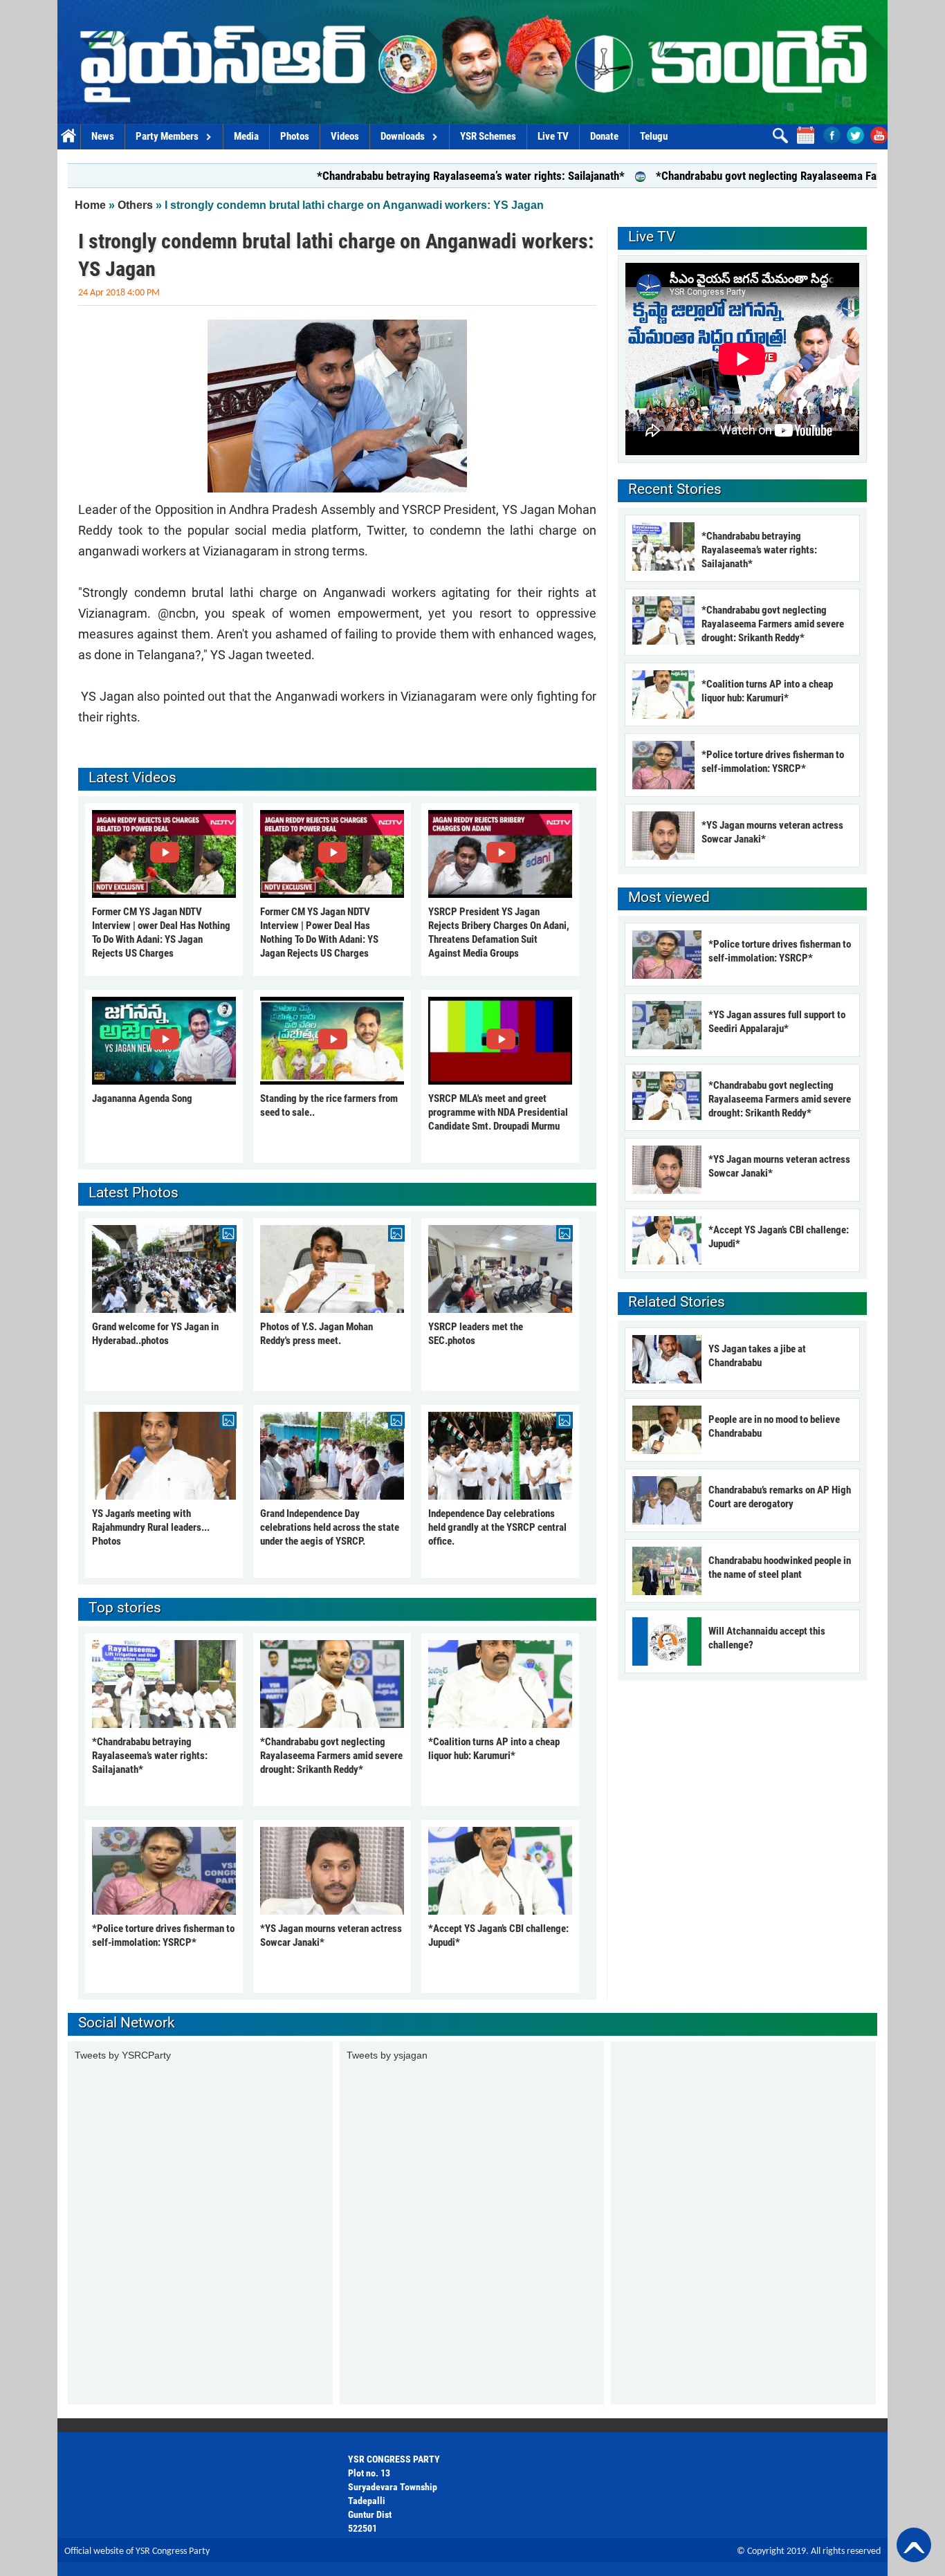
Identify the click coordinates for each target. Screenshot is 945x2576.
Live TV (553, 136)
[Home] (472, 62)
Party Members (167, 136)
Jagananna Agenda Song (142, 1098)
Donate (604, 136)
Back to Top (914, 2545)
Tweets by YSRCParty (123, 2055)
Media (246, 136)
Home (69, 137)
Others (135, 205)
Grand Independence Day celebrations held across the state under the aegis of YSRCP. (330, 1527)
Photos (295, 136)
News (103, 136)
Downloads (403, 136)
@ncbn (177, 613)
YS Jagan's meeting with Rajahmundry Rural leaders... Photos (151, 1527)
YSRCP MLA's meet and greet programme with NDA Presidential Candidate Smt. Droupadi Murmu (498, 1112)
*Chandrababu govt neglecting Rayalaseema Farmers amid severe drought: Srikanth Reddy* (331, 1756)
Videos (345, 136)
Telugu (654, 136)
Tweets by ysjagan (387, 2055)
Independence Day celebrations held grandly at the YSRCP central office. (497, 1527)
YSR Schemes (488, 136)
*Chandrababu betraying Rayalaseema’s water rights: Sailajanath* (388, 176)
